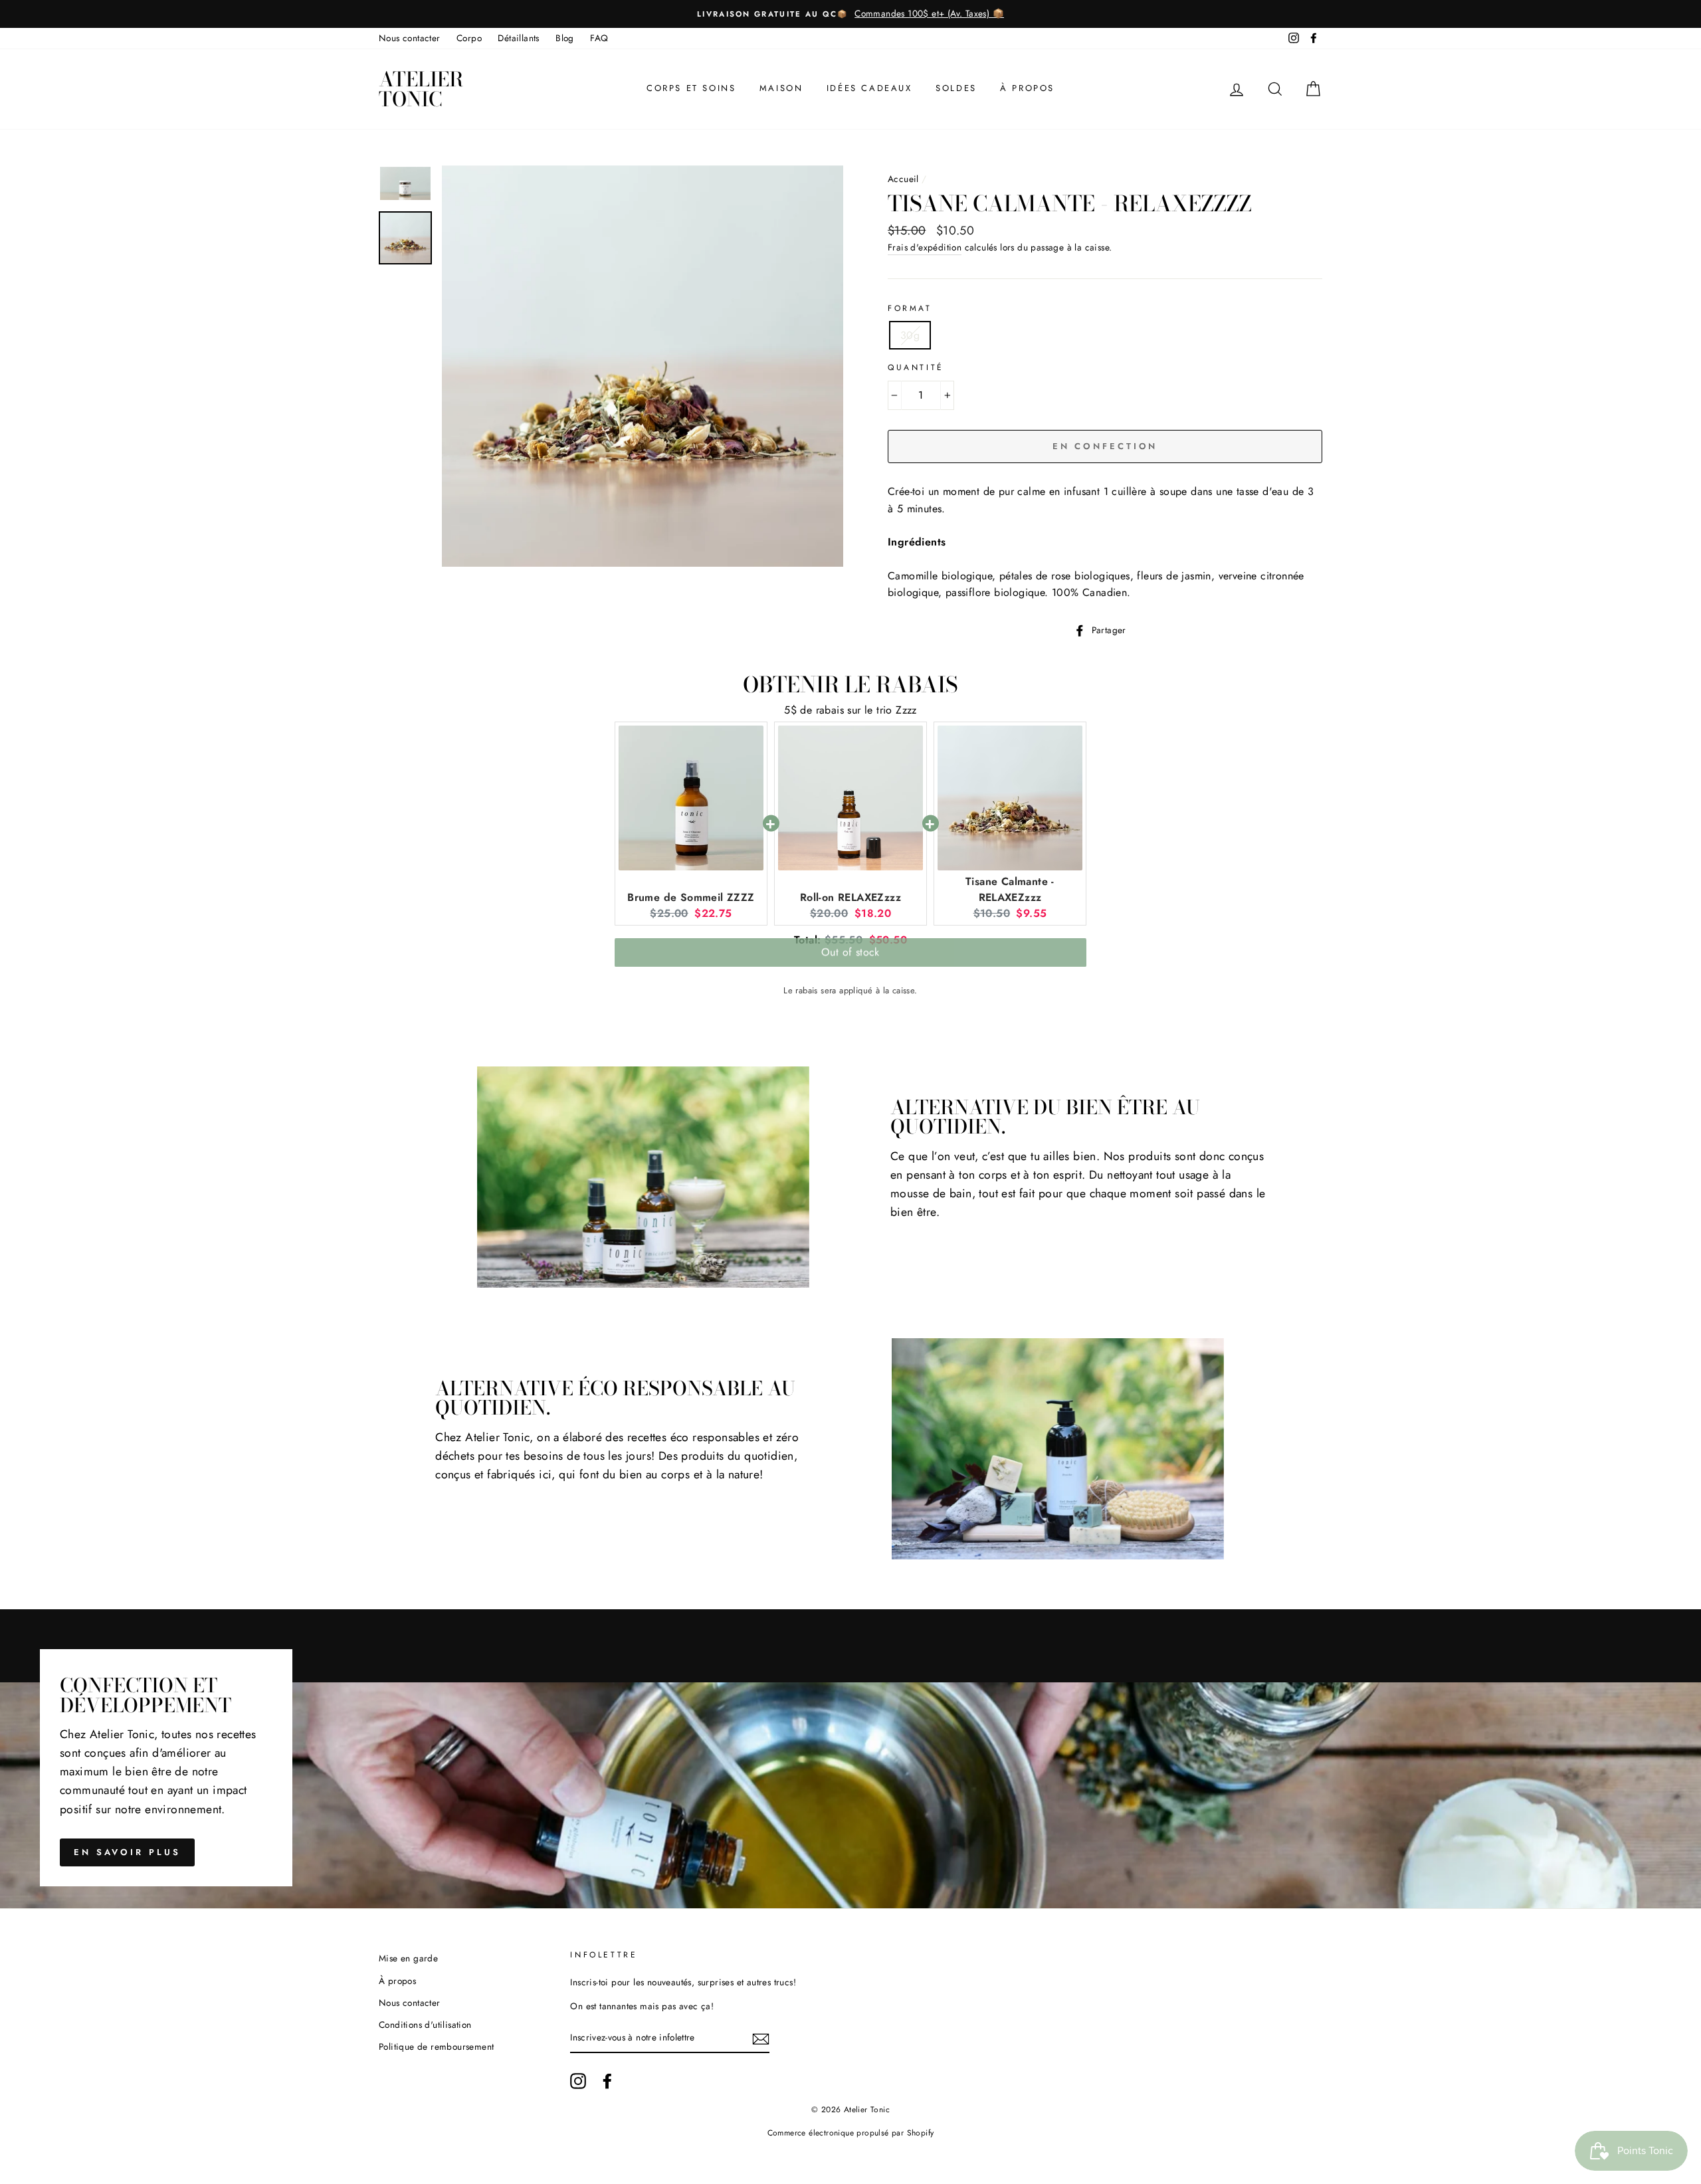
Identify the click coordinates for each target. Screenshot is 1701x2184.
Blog (565, 38)
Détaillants (518, 38)
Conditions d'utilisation (425, 2025)
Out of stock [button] (850, 957)
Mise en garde (408, 1958)
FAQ (599, 38)
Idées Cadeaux (869, 88)
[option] (850, 14)
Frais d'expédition (925, 247)
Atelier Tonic (421, 89)
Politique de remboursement (436, 2046)
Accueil (903, 179)
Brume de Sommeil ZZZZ (691, 897)
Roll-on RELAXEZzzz (850, 897)
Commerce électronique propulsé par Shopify (851, 2133)
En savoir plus (127, 1852)
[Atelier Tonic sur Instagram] (578, 2081)
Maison (781, 88)
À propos (1027, 88)
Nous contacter (410, 38)
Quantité (916, 367)
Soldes (956, 88)
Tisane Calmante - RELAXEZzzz (1010, 889)
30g (910, 335)
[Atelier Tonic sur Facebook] (607, 2081)
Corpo (469, 38)
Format (910, 308)
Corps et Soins (691, 88)
